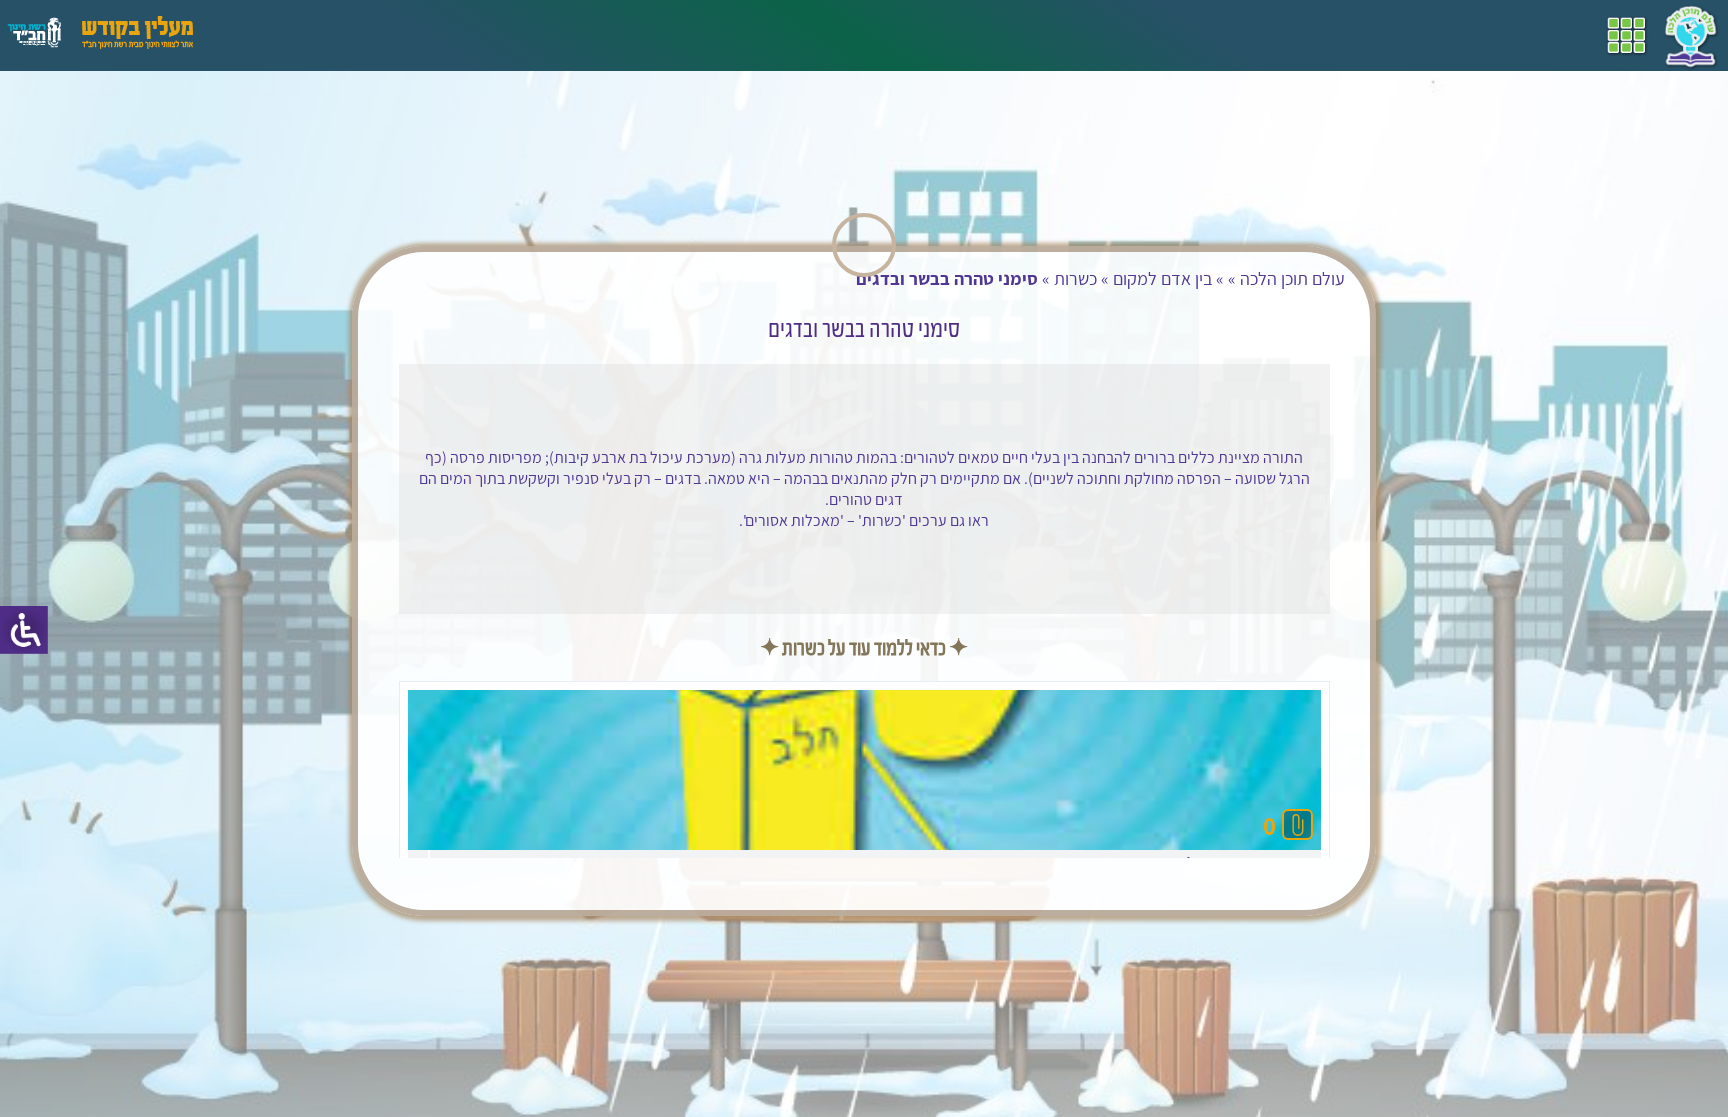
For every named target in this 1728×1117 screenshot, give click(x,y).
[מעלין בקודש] (137, 43)
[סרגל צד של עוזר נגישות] (24, 630)
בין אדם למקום (1514, 278)
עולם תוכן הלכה (1644, 278)
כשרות (1427, 278)
